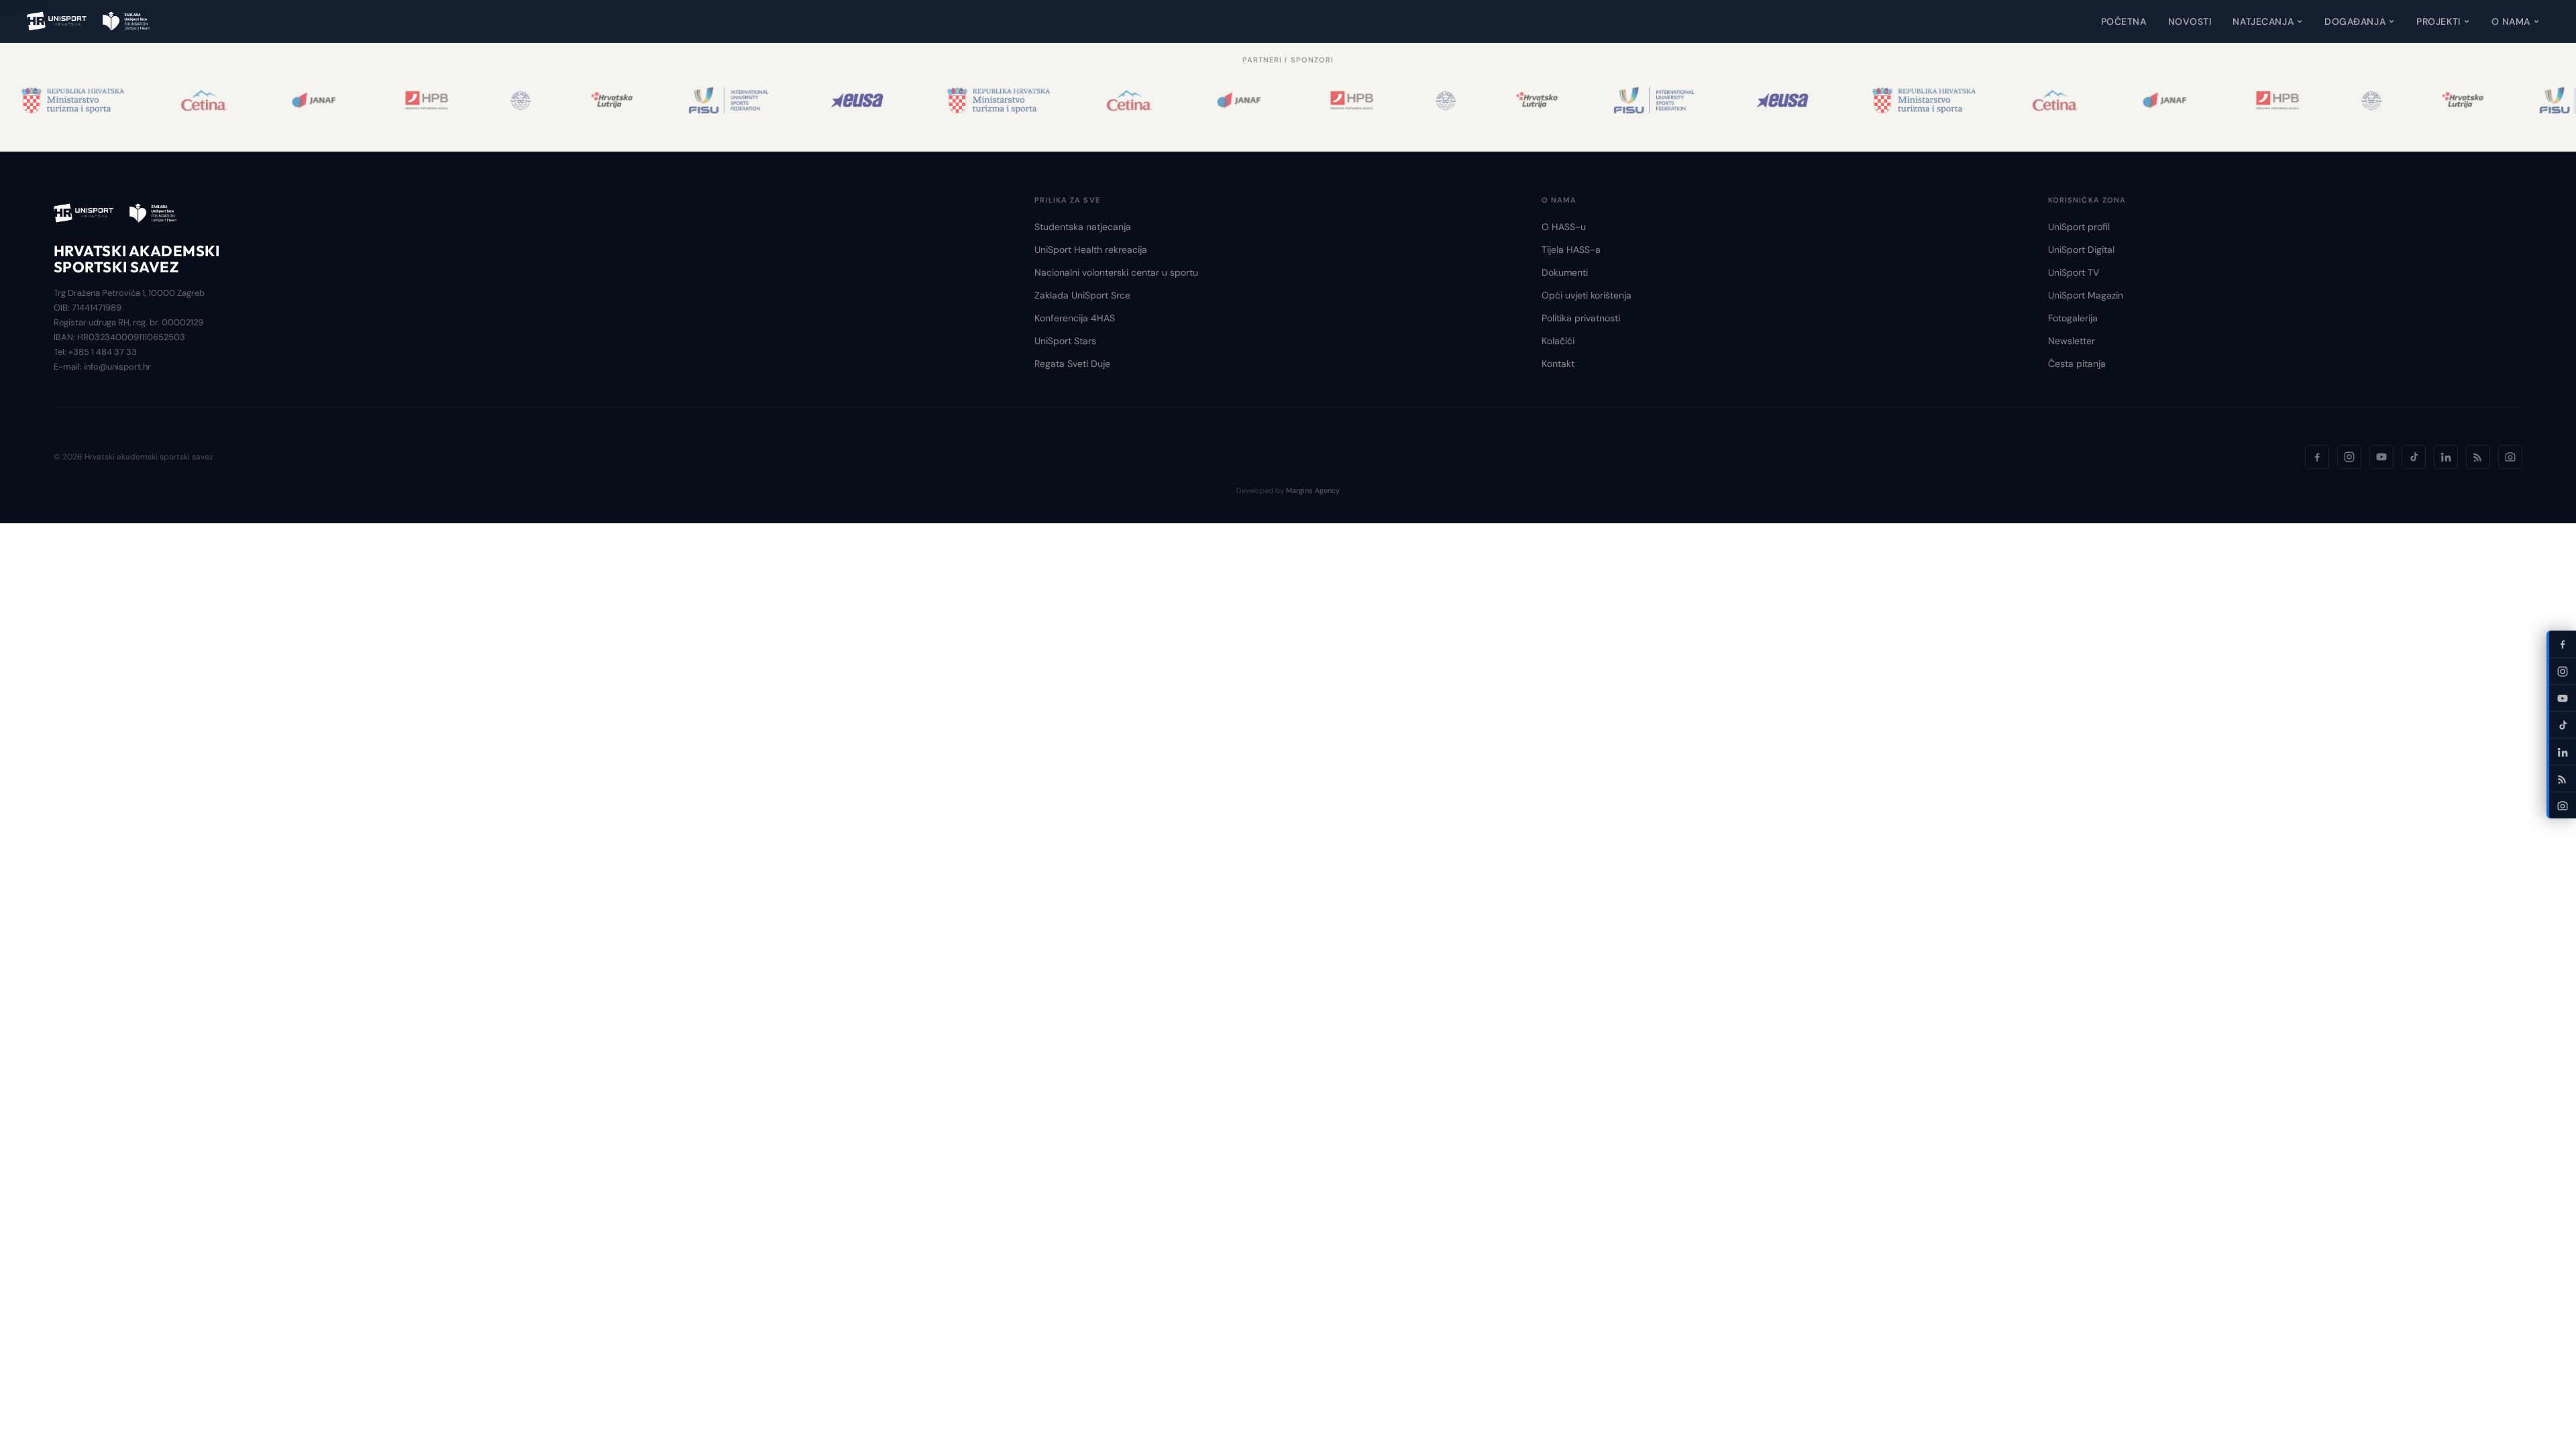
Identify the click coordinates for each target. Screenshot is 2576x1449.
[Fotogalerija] (2510, 457)
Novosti (2190, 21)
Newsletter (2072, 341)
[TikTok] (2414, 457)
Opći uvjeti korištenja (1587, 295)
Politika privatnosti (1581, 318)
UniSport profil (2079, 227)
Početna (2124, 21)
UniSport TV (2074, 272)
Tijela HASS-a (1571, 250)
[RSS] (2478, 457)
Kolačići (1558, 341)
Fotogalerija (2073, 318)
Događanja (2355, 21)
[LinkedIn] (2446, 457)
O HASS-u (1564, 227)
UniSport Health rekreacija (1091, 250)
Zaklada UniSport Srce (1082, 295)
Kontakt (1558, 364)
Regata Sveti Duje (1072, 364)
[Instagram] (2349, 457)
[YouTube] (2381, 457)
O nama (2511, 21)
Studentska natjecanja (1083, 227)
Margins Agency (1313, 490)
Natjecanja (2263, 21)
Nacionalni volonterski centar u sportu (1116, 272)
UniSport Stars (1065, 341)
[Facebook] (2317, 457)
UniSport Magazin (2086, 295)
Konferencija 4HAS (1075, 318)
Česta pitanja (2077, 364)
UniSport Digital (2081, 250)
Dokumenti (1565, 272)
